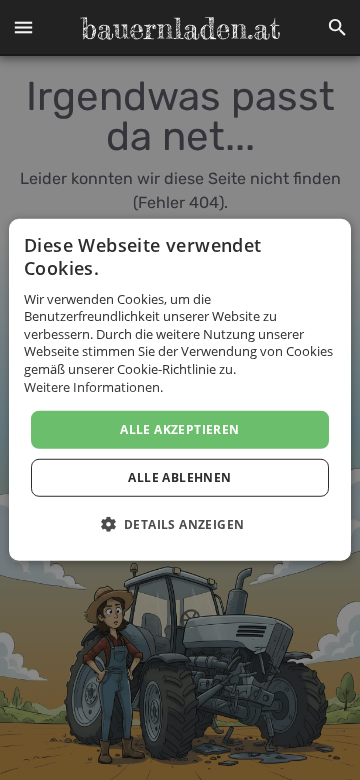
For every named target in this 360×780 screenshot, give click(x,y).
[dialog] (180, 390)
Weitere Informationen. (93, 386)
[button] (23, 28)
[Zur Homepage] (180, 28)
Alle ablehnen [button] (179, 477)
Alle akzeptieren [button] (179, 429)
